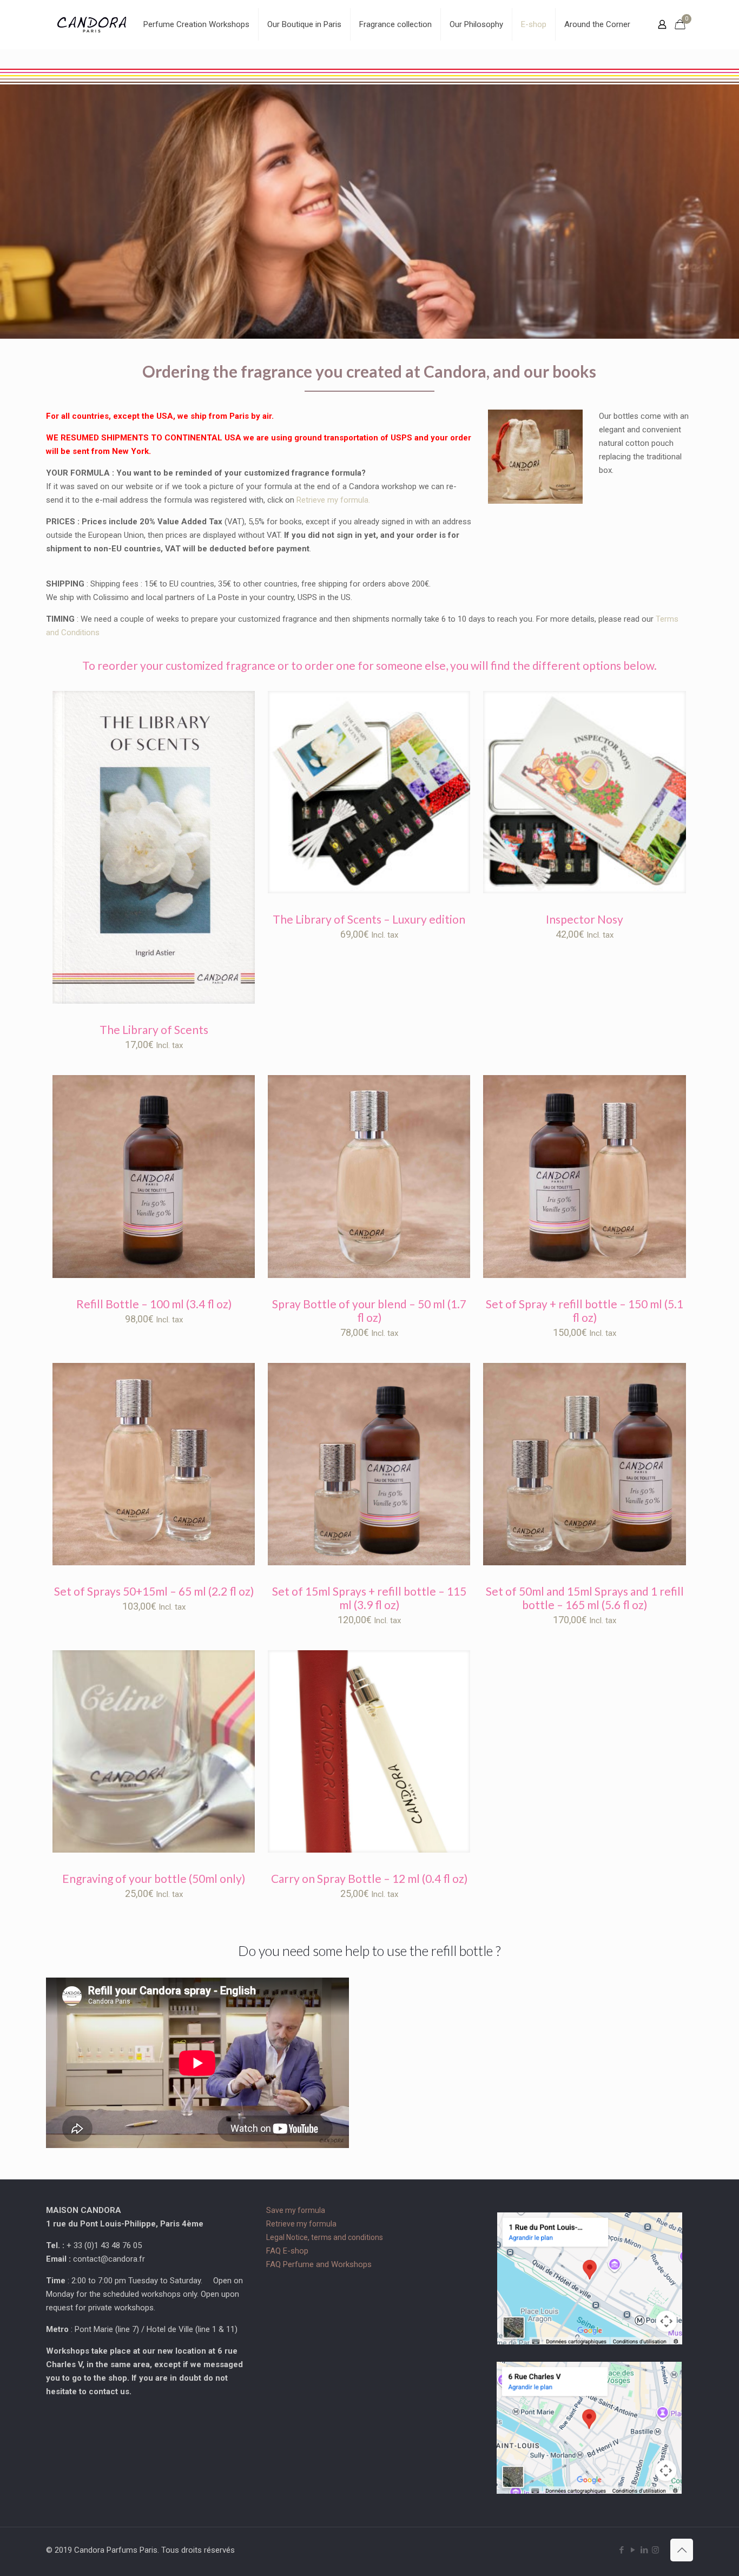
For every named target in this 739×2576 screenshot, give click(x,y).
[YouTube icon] (633, 2550)
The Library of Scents (154, 1029)
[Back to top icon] (682, 2550)
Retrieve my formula (301, 2224)
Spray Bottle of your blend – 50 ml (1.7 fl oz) (369, 1310)
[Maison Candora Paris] (92, 24)
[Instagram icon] (655, 2550)
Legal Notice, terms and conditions (325, 2237)
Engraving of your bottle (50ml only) (154, 1878)
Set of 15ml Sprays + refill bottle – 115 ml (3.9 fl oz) (369, 1598)
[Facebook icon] (621, 2550)
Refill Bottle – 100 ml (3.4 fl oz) (154, 1304)
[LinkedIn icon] (644, 2550)
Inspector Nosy (585, 919)
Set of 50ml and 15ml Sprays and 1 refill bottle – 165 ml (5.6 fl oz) (585, 1598)
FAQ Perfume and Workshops (319, 2264)
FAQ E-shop (287, 2251)
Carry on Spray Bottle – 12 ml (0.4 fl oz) (369, 1878)
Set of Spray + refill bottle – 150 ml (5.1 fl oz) (585, 1310)
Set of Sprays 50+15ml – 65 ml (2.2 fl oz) (154, 1591)
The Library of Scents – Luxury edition (369, 919)
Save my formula (296, 2210)
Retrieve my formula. (333, 500)
